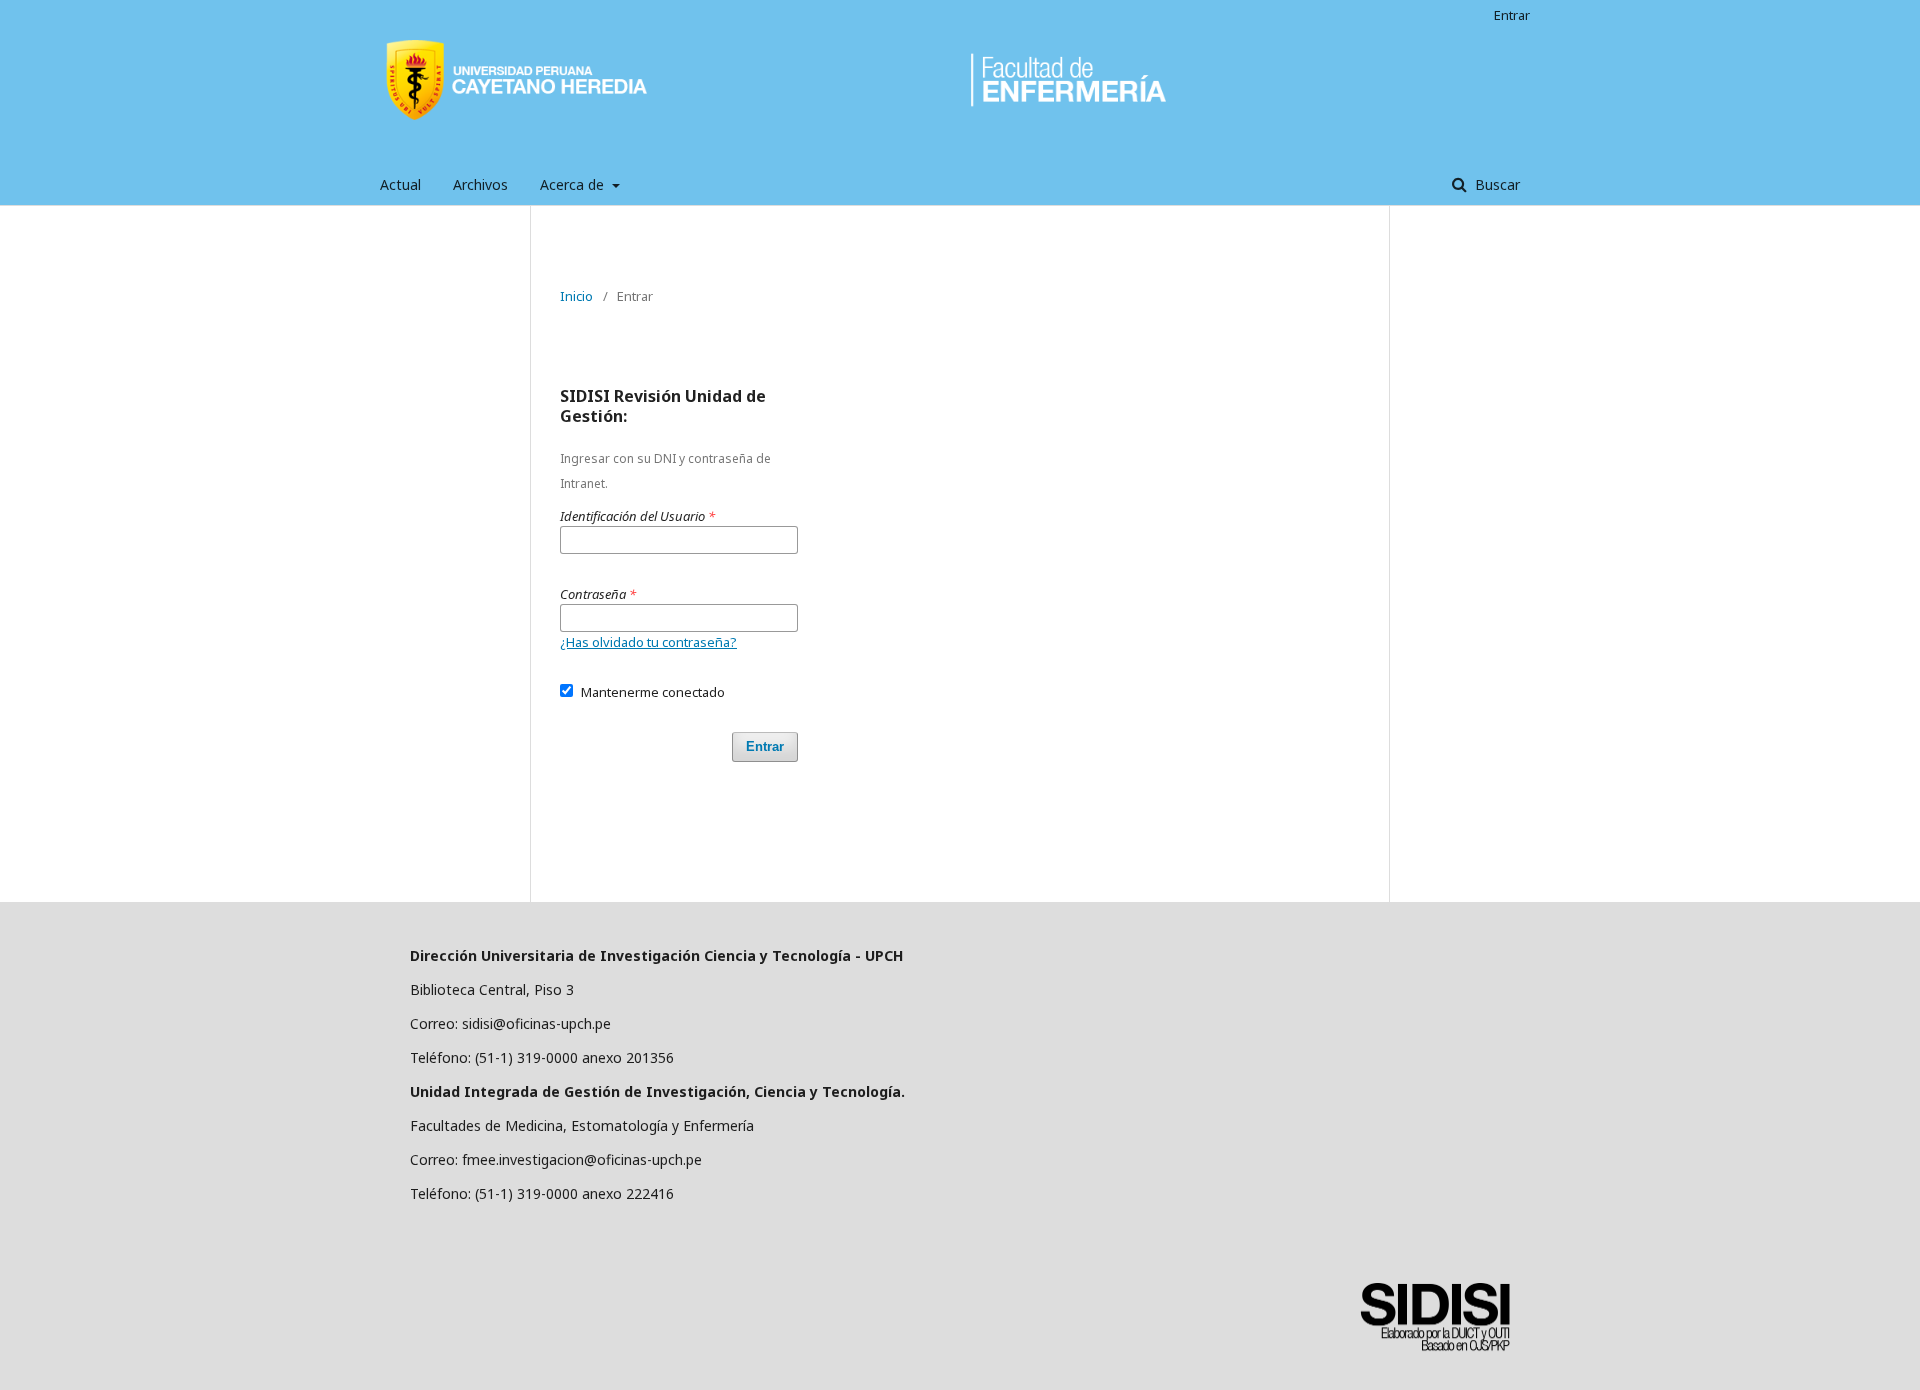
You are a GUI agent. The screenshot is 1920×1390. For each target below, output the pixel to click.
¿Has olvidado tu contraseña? (648, 642)
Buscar (1495, 184)
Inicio (576, 296)
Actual (400, 184)
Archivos (480, 184)
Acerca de (574, 184)
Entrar (1512, 15)
